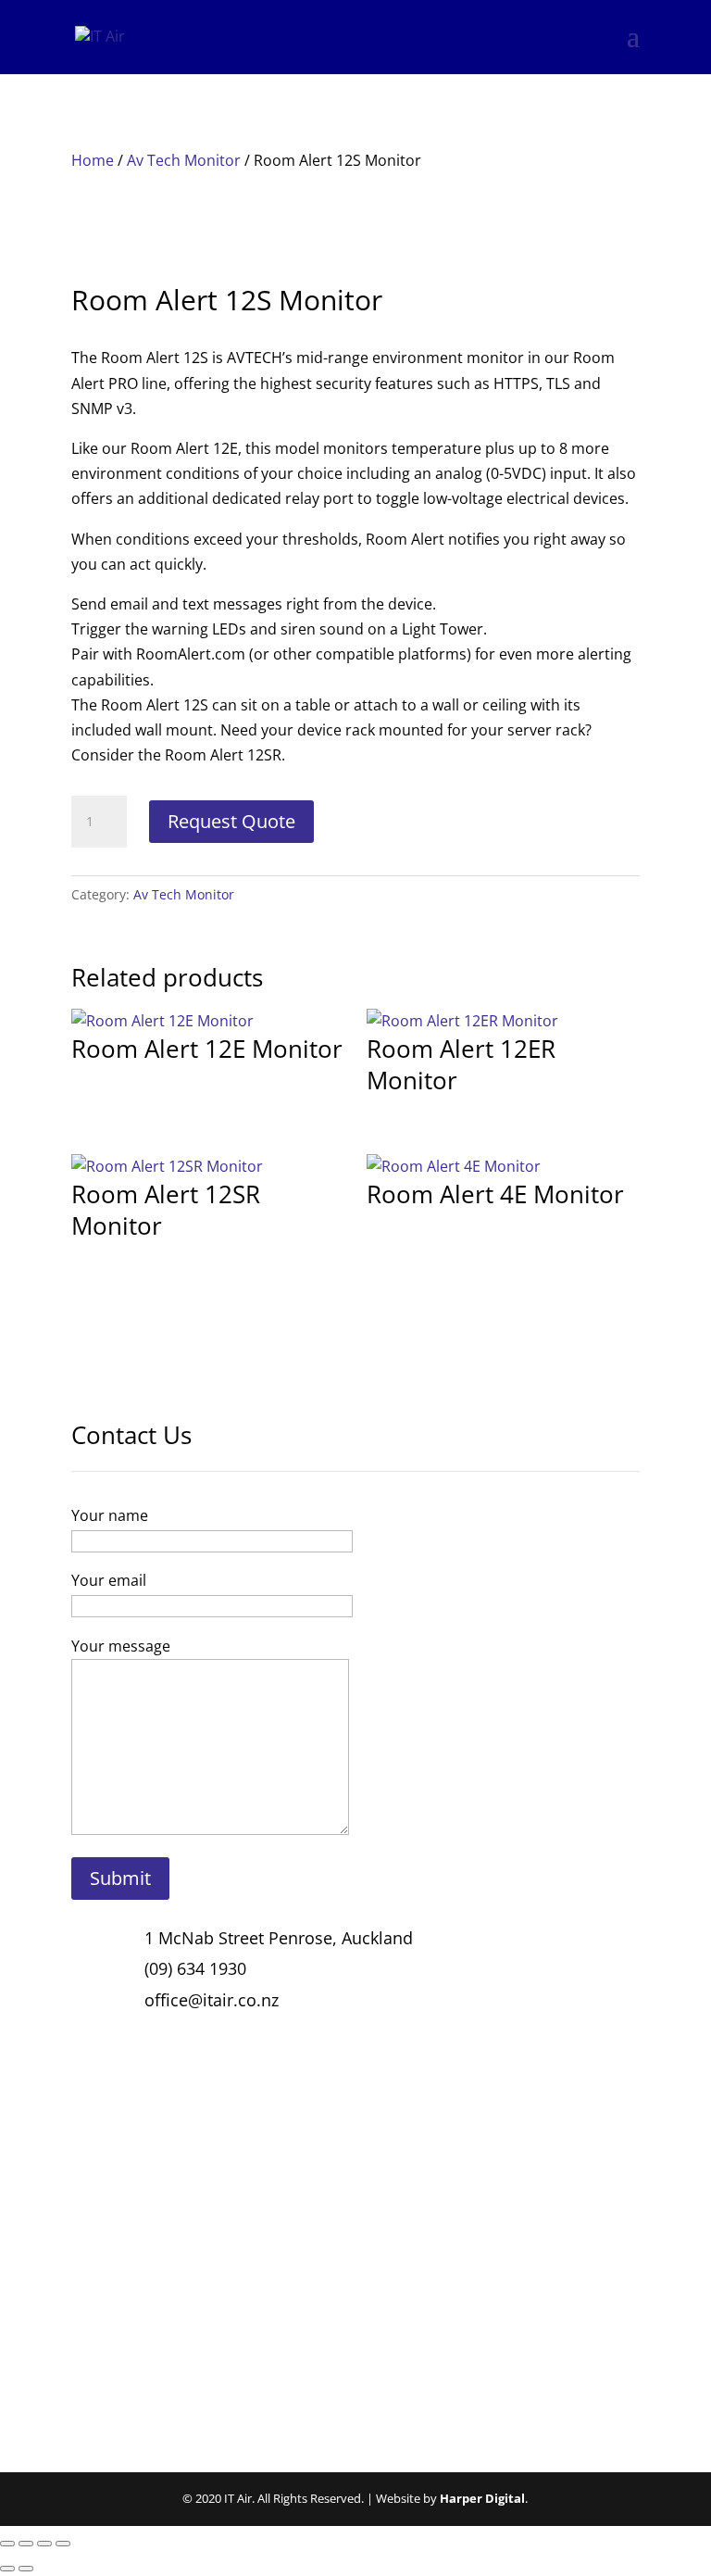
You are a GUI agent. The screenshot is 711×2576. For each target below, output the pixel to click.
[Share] (44, 2544)
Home (93, 160)
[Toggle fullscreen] (26, 2544)
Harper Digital (482, 2498)
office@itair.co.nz (212, 2000)
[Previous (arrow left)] (7, 2569)
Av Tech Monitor (184, 160)
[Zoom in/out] (7, 2544)
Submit (120, 1878)
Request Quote (231, 821)
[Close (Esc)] (63, 2544)
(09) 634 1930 (195, 1968)
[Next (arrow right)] (26, 2569)
